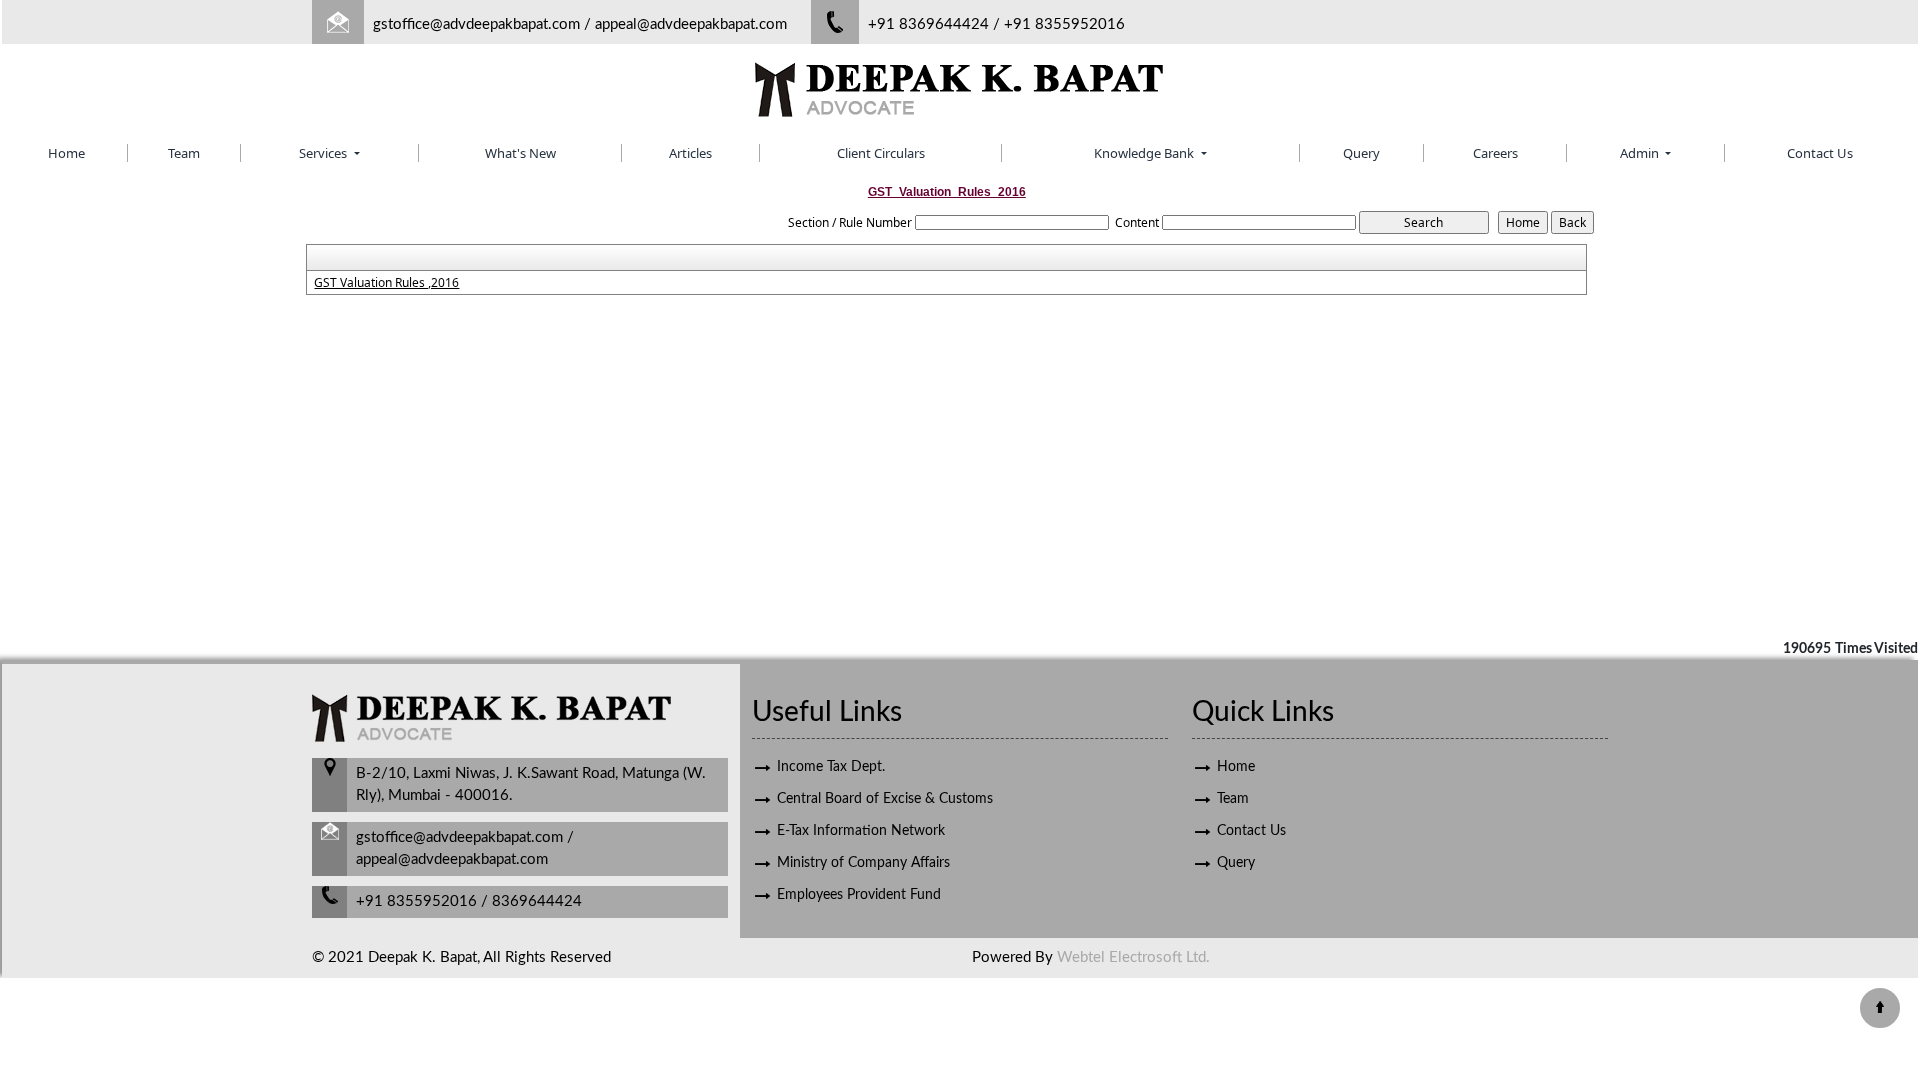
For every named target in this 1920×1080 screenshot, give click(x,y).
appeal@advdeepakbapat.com (691, 24)
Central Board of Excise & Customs (885, 799)
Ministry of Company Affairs (863, 863)
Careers (1495, 153)
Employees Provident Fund (859, 895)
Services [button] (324, 153)
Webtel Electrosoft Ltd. (1133, 957)
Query (1361, 153)
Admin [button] (1641, 153)
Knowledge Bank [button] (1145, 153)
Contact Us (1820, 153)
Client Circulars (881, 153)
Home (66, 153)
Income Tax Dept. (831, 767)
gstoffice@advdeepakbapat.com (476, 24)
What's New (520, 153)
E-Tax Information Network (861, 831)
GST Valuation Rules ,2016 (386, 283)
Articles (690, 153)
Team (184, 153)
